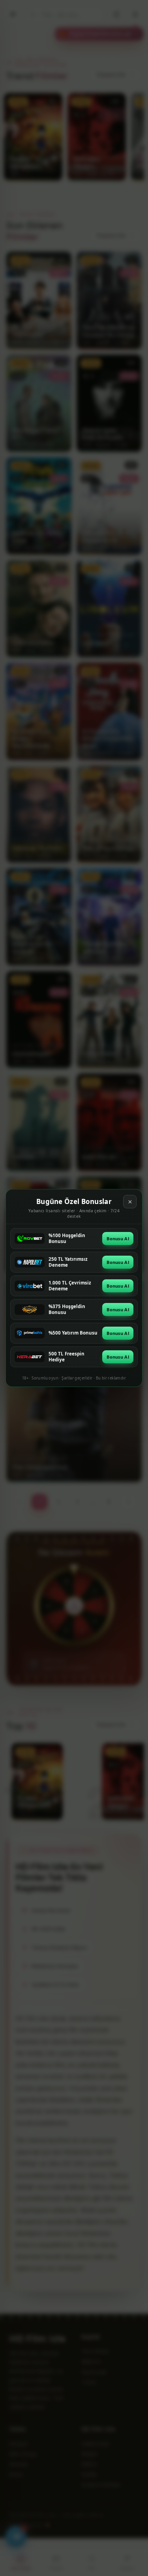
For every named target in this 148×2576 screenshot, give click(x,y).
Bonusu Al (118, 1239)
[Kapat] (130, 1202)
